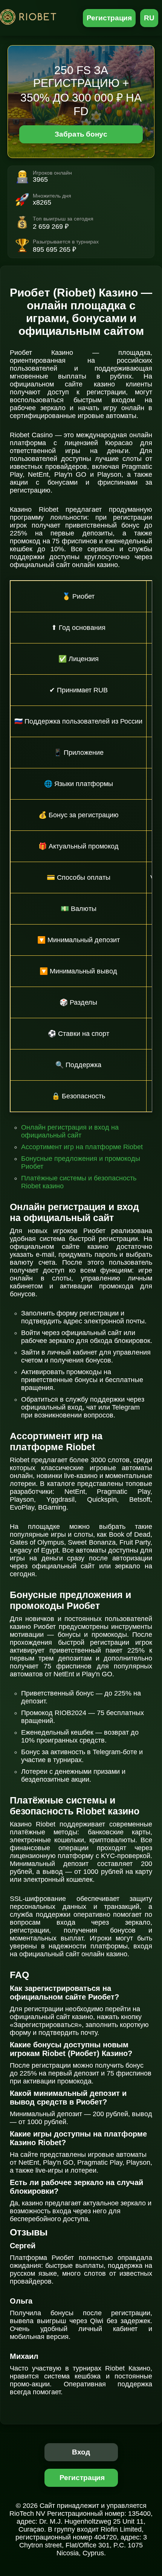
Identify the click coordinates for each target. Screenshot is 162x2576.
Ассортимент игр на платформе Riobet (82, 1147)
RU (149, 18)
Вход (81, 2452)
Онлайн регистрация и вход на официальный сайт (70, 1131)
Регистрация (109, 18)
